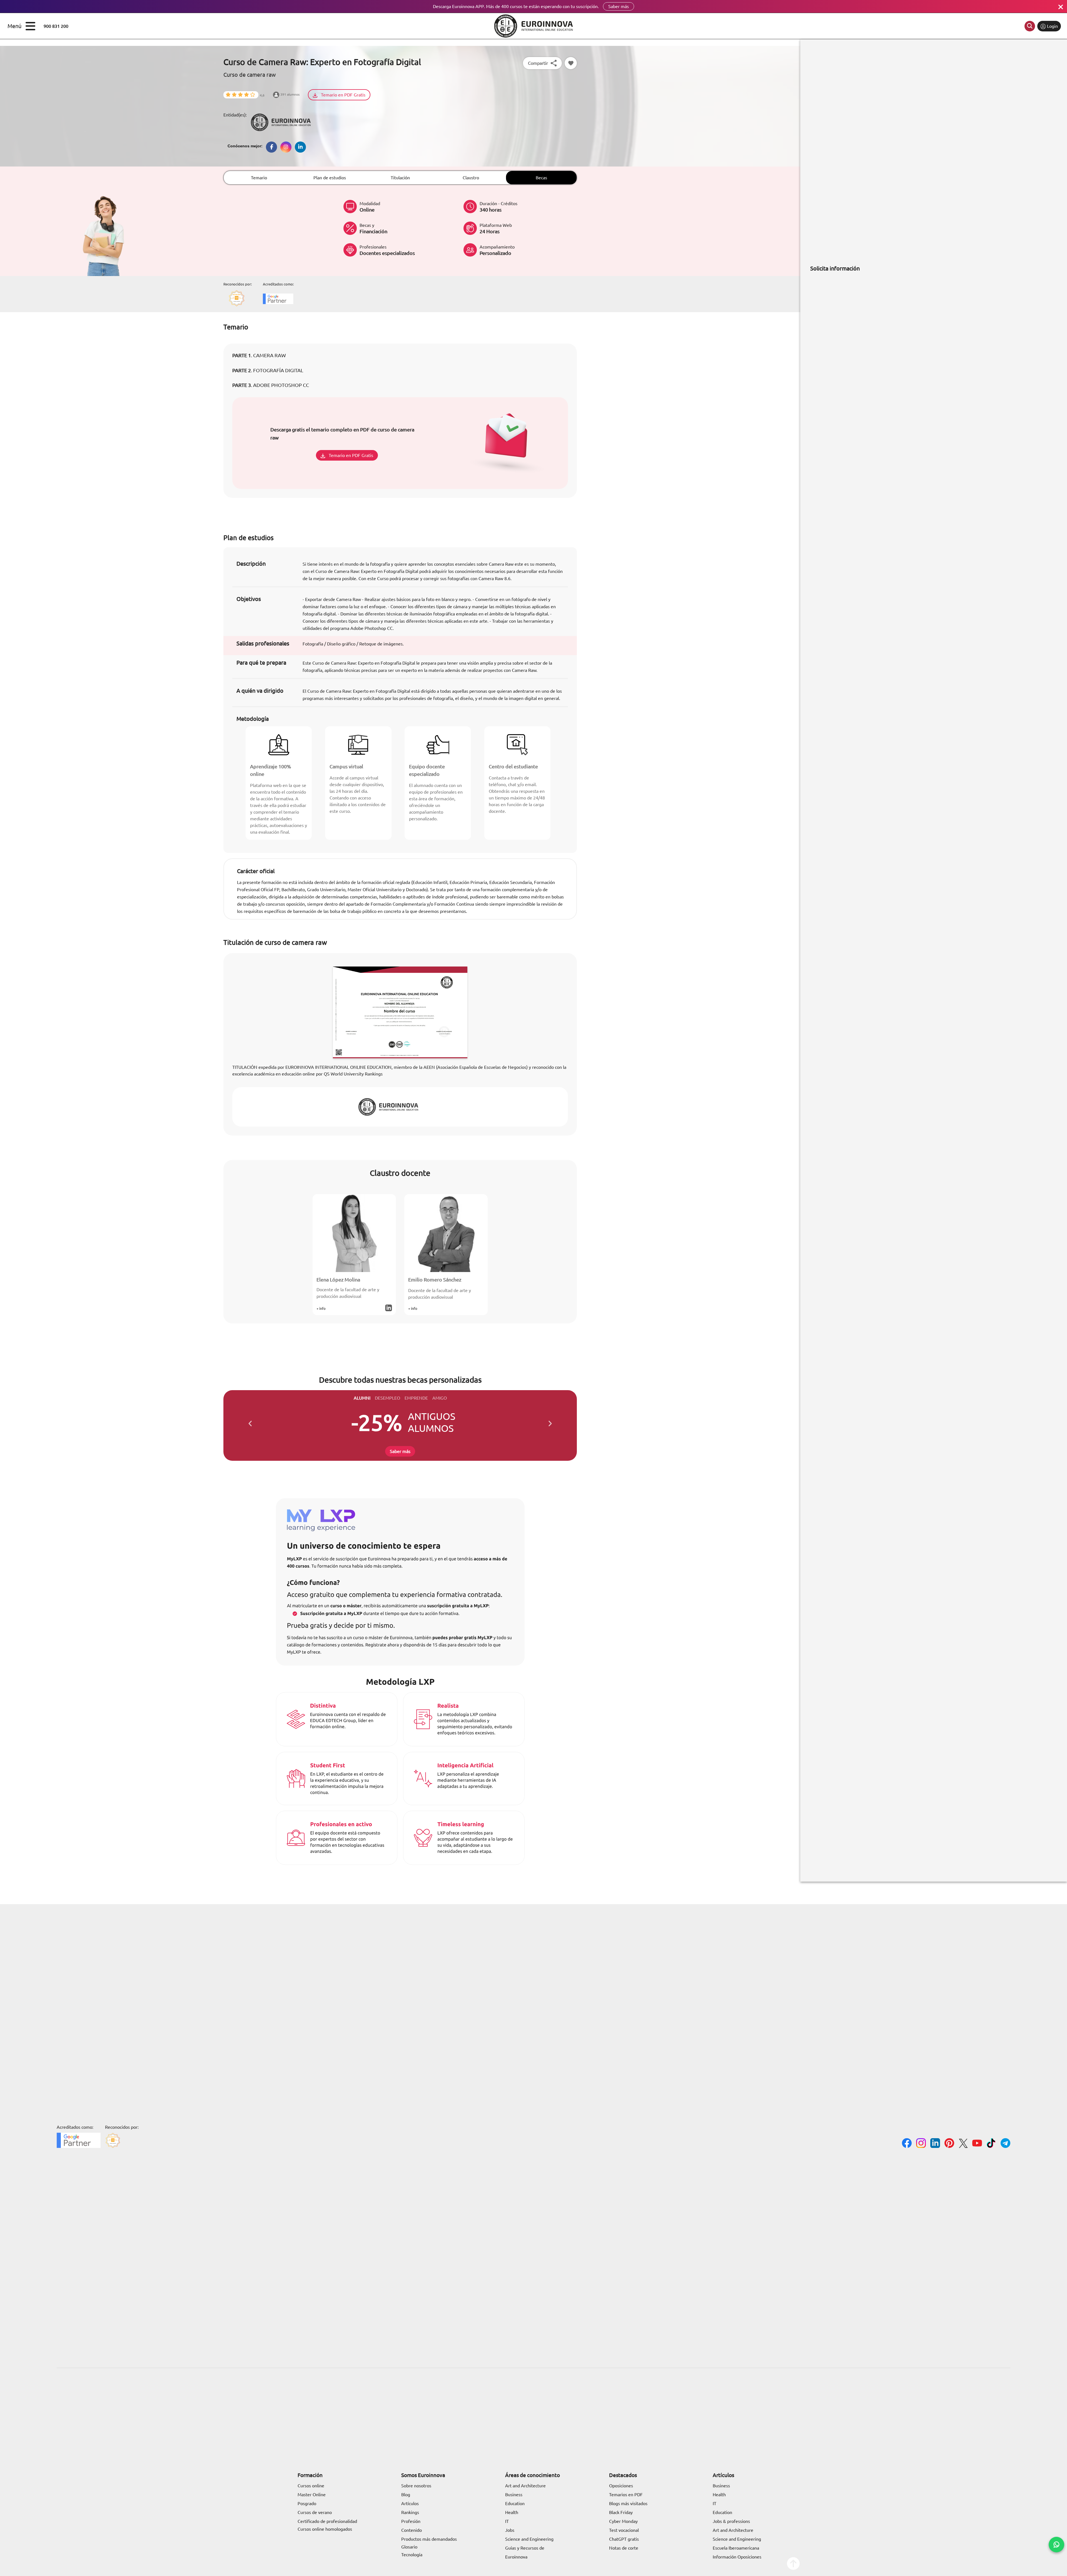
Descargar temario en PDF (443, 1312)
